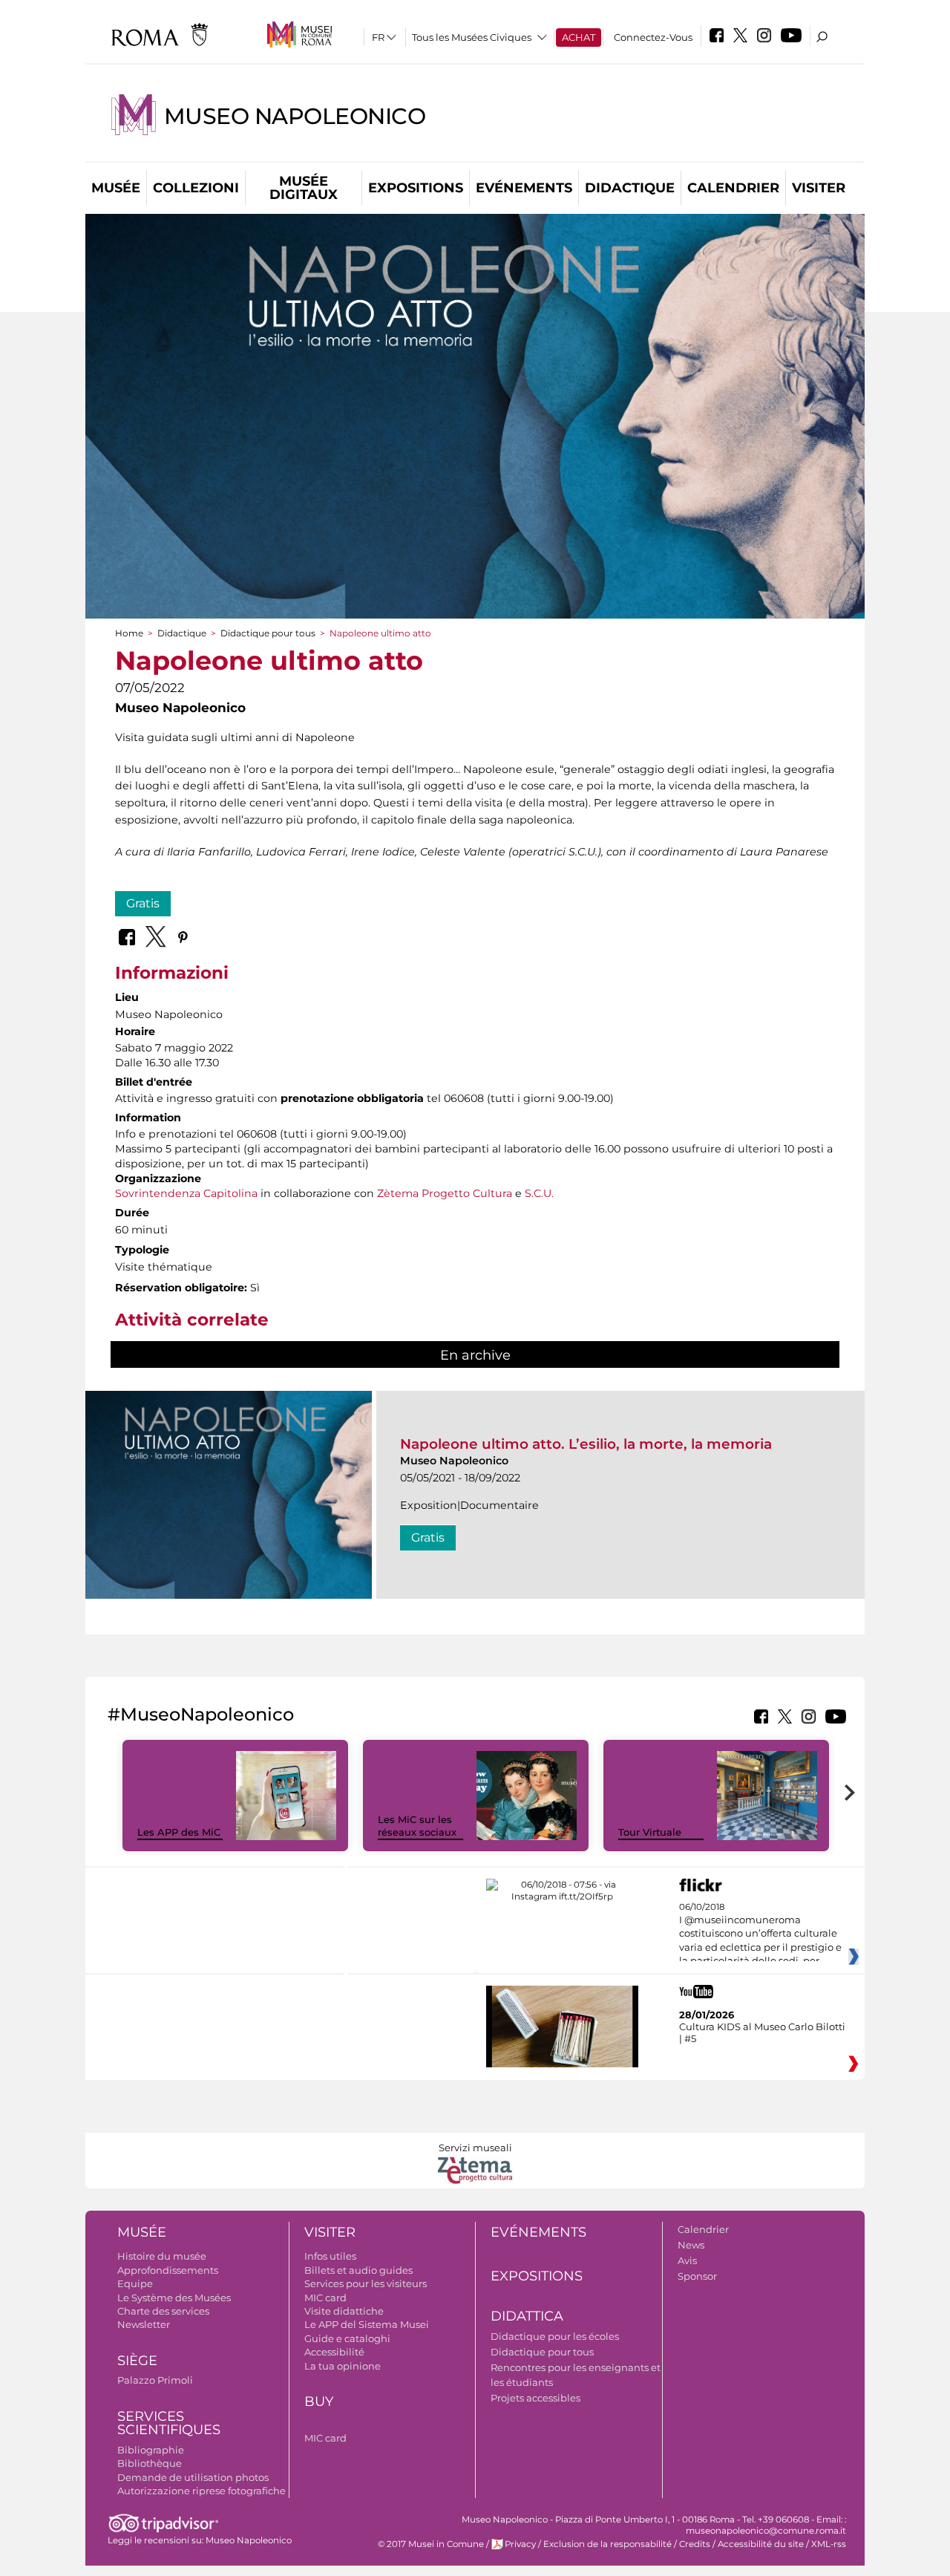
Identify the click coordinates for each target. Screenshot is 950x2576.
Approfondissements (168, 2270)
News (691, 2245)
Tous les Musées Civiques (472, 37)
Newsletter (144, 2324)
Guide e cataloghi (347, 2338)
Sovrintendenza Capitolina (186, 1193)
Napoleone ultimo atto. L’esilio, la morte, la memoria (586, 1444)
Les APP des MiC (179, 1832)
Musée (116, 188)
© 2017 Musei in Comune (431, 2544)
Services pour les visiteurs (366, 2283)
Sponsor (697, 2276)
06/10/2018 (760, 1934)
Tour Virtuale (650, 1832)
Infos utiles (330, 2256)
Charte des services (163, 2311)
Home (129, 633)
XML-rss (829, 2544)
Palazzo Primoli (155, 2380)
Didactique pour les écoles (555, 2336)
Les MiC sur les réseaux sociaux (417, 1826)
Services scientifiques (169, 2423)
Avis (687, 2260)
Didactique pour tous (268, 633)
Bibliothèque (150, 2463)
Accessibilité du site (761, 2544)
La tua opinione (343, 2366)
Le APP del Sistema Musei (367, 2324)
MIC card (325, 2298)
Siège (137, 2361)
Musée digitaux (304, 188)
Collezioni (196, 188)
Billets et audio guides (358, 2270)
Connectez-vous (653, 37)
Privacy (520, 2544)
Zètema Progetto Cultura (445, 1193)
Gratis (143, 903)
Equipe (135, 2283)
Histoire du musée (162, 2256)
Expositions (416, 188)
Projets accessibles (535, 2398)
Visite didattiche (344, 2311)
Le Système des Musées (174, 2298)
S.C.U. (539, 1193)
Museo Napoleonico (295, 116)
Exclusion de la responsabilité (607, 2544)
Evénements (524, 188)
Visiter (819, 188)
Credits (695, 2544)
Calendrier (733, 188)
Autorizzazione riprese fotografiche (202, 2491)
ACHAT (579, 37)
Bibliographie (151, 2450)
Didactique (630, 188)
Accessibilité (334, 2352)
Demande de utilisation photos (193, 2477)
